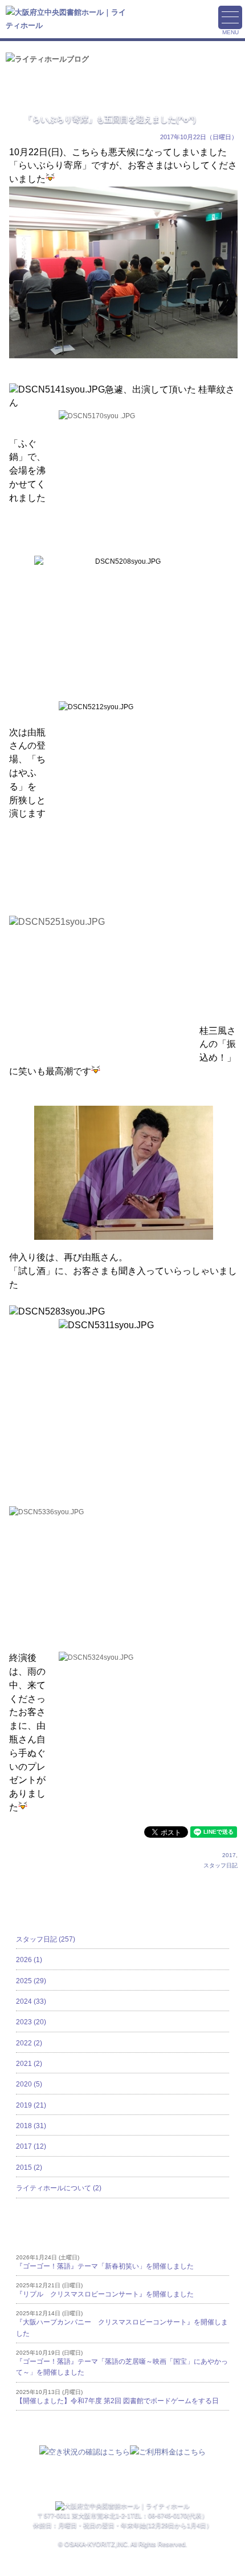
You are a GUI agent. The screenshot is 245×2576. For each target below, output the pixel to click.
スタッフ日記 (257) (46, 1939)
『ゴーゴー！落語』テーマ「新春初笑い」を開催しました (105, 2266)
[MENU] (230, 17)
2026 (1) (29, 1960)
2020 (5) (29, 2084)
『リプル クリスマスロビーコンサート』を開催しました (105, 2294)
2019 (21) (31, 2105)
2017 (229, 1855)
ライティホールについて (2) (59, 2188)
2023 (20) (31, 2022)
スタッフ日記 (220, 1865)
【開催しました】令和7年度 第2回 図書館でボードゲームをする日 (117, 2401)
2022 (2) (29, 2043)
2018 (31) (31, 2126)
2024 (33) (31, 2001)
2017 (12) (31, 2146)
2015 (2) (29, 2167)
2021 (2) (29, 2064)
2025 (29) (31, 1981)
